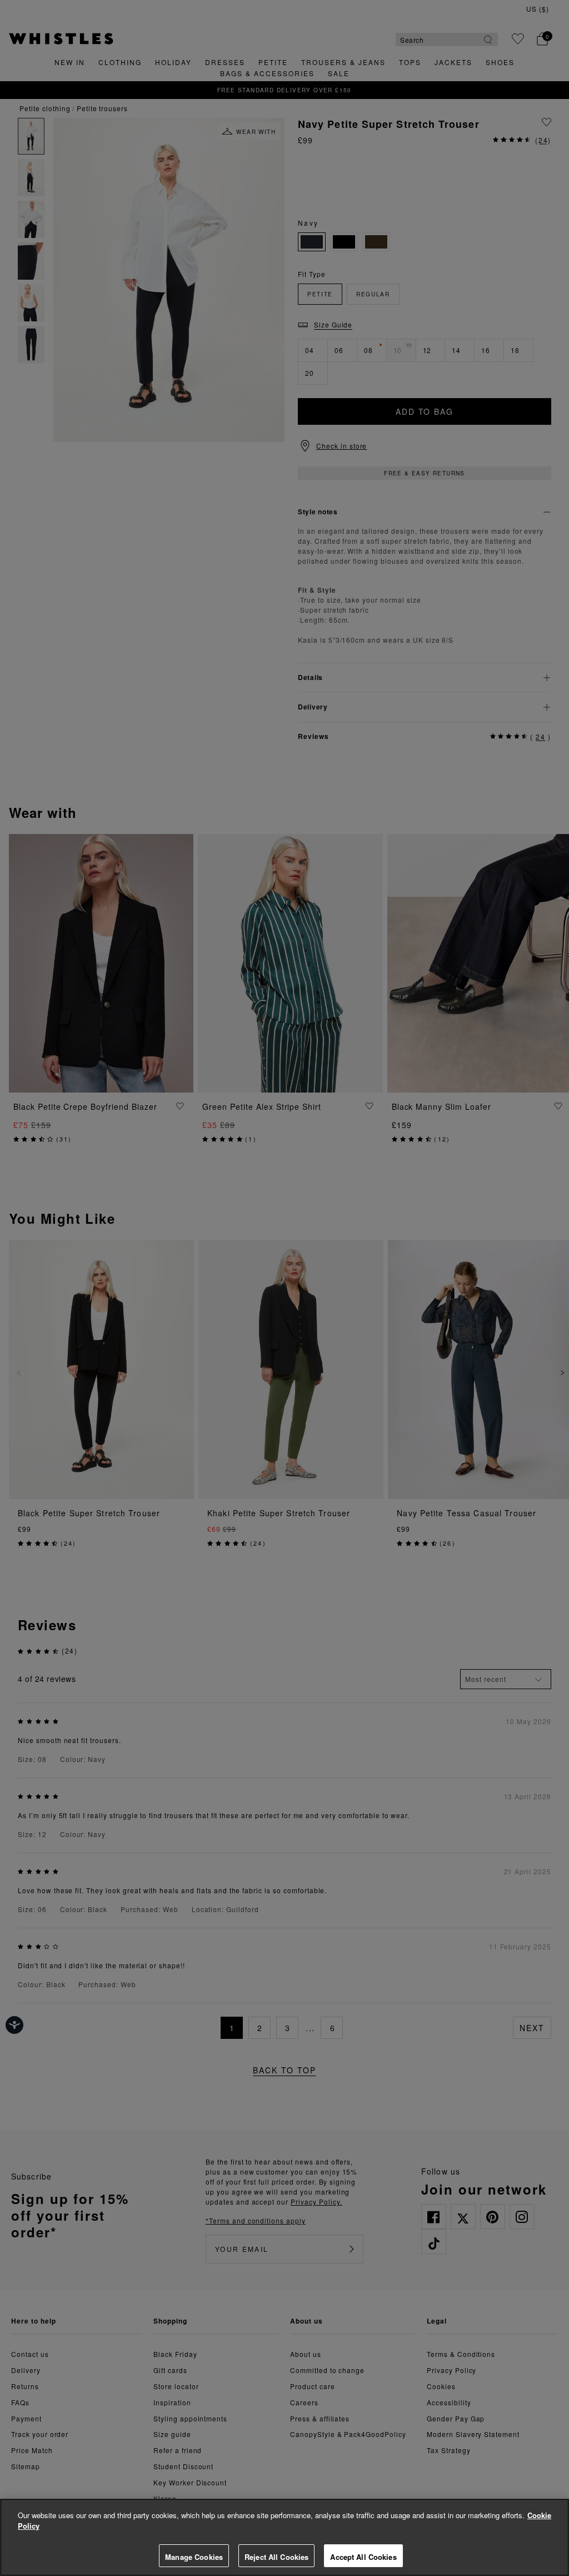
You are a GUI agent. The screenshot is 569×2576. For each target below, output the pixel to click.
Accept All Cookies (363, 2557)
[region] (284, 2537)
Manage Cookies (194, 2557)
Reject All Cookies (276, 2557)
